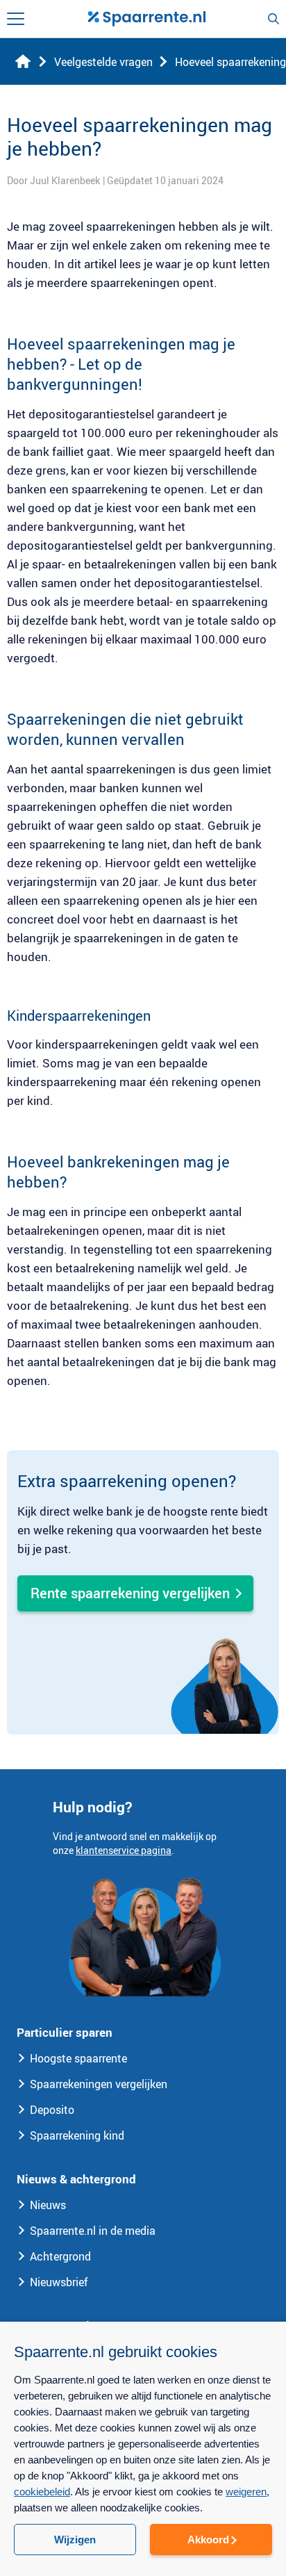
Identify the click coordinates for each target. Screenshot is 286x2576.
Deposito (52, 2110)
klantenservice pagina (124, 1850)
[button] (143, 2552)
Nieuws (48, 2205)
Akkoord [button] (208, 2540)
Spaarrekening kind (77, 2135)
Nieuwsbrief (59, 2282)
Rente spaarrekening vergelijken (130, 1593)
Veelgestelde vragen (103, 62)
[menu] (16, 19)
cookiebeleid (42, 2492)
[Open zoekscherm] (274, 19)
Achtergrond (60, 2256)
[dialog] (143, 2449)
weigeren (246, 2492)
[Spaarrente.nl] (146, 19)
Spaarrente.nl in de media (93, 2231)
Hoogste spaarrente (78, 2058)
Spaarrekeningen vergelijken (99, 2084)
